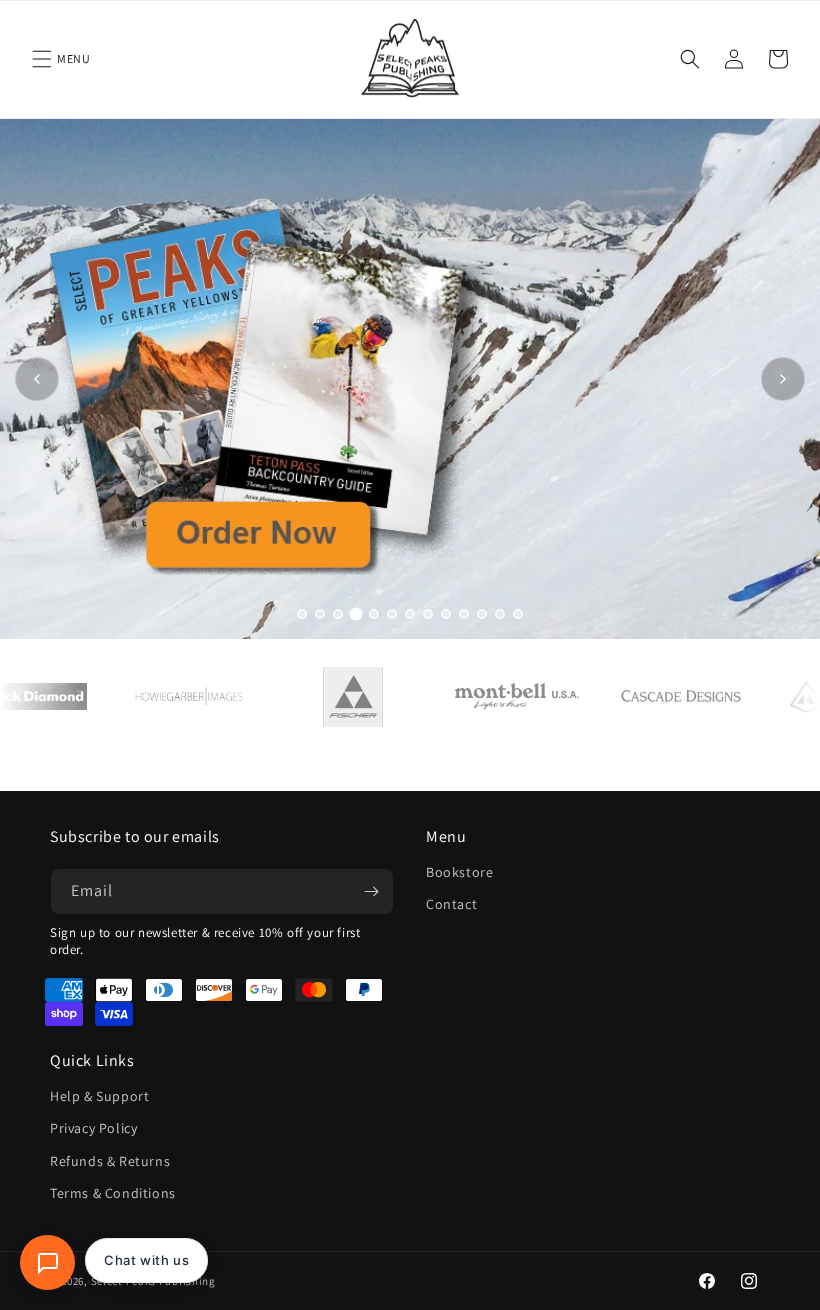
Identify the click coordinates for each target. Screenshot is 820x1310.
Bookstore (459, 872)
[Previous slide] (37, 379)
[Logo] (213, 697)
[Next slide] (783, 379)
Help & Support (99, 1096)
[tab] (302, 614)
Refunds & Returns (110, 1161)
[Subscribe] (371, 891)
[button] (42, 59)
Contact (451, 904)
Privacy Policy (93, 1128)
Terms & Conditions (113, 1193)
